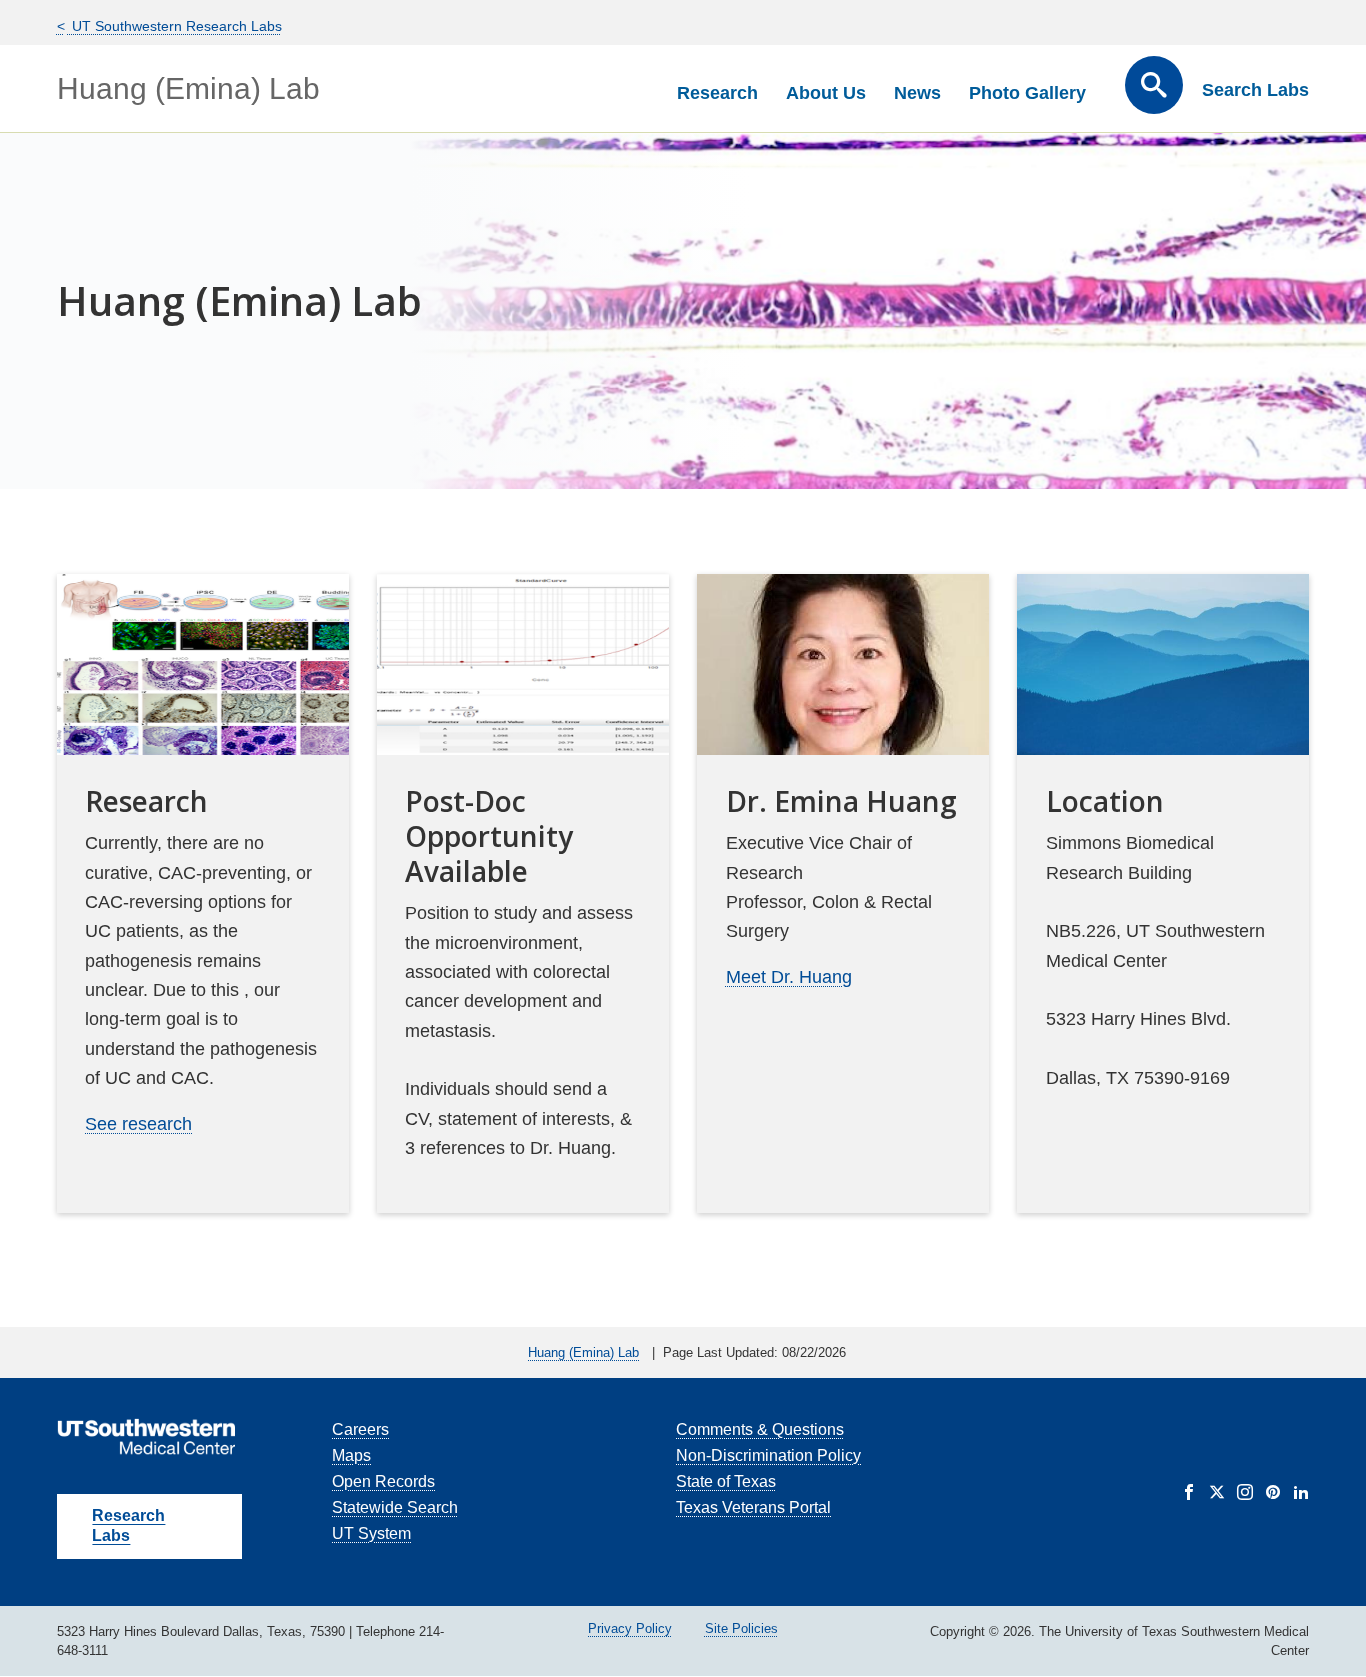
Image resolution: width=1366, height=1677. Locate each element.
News (917, 93)
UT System (371, 1533)
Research (717, 93)
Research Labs (128, 1525)
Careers (360, 1429)
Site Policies (741, 1628)
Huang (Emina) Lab (188, 88)
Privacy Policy (630, 1628)
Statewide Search (395, 1507)
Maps (351, 1455)
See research (138, 1124)
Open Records (383, 1481)
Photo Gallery (1027, 93)
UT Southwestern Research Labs (175, 26)
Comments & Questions (760, 1429)
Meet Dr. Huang (789, 977)
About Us (826, 93)
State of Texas (726, 1481)
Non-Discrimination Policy (768, 1455)
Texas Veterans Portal (753, 1507)
